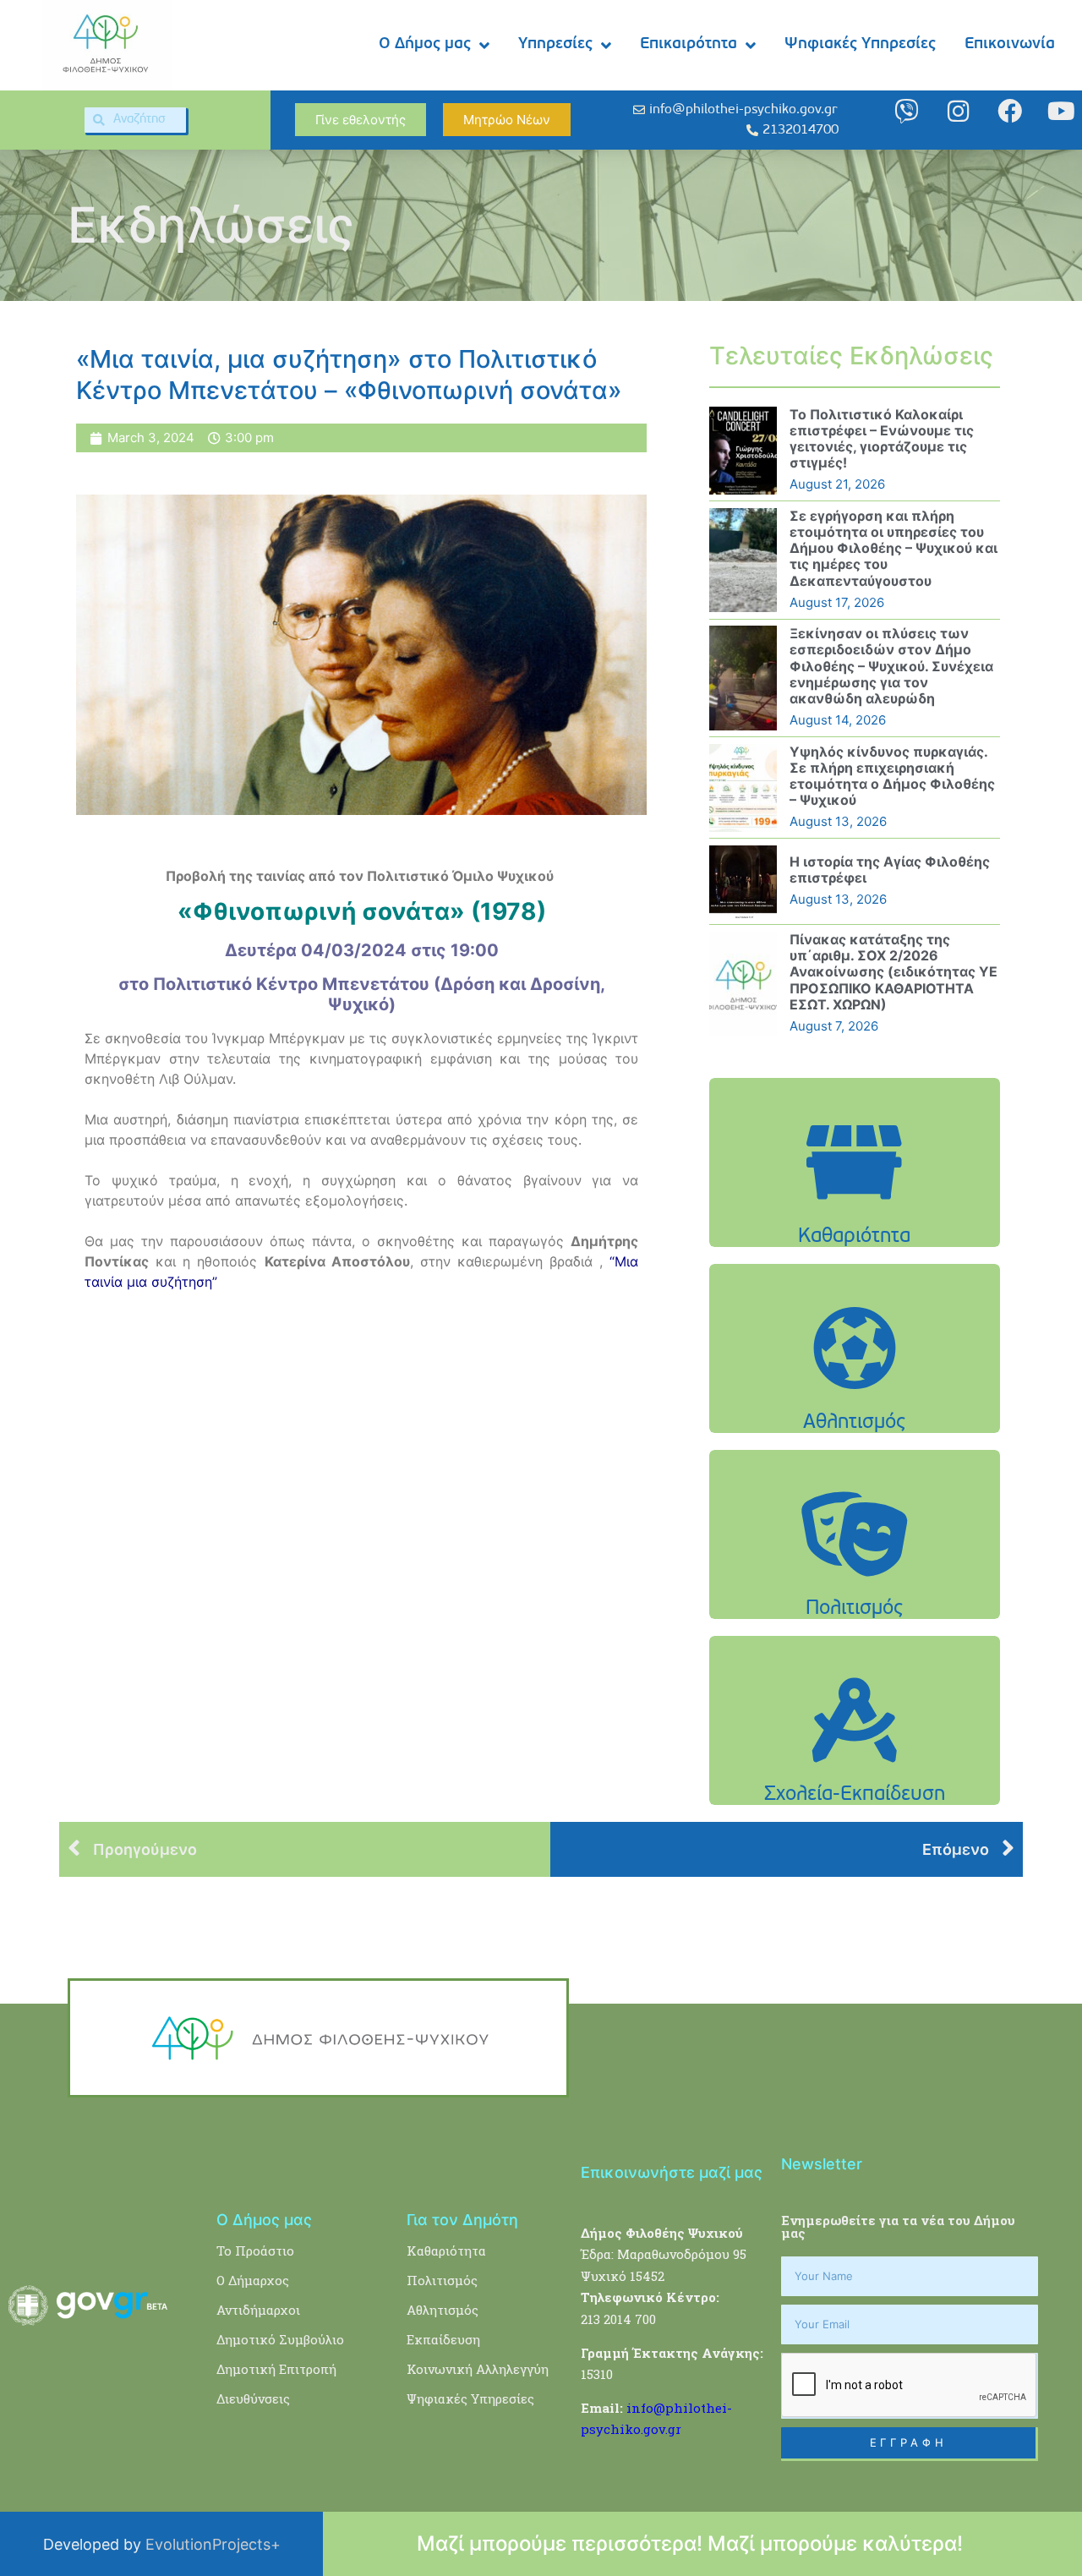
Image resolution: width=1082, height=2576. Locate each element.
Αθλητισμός (443, 2310)
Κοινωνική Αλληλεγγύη (478, 2369)
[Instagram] (958, 111)
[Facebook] (1010, 111)
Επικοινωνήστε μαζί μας (672, 2172)
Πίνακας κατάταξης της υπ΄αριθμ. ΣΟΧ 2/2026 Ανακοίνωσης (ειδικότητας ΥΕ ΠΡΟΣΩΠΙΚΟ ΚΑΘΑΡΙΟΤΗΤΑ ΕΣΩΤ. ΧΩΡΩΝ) (893, 972)
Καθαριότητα (446, 2251)
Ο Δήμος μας (425, 44)
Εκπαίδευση (443, 2339)
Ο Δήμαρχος (253, 2280)
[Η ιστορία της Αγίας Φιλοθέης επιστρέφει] (743, 882)
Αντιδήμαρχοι (258, 2310)
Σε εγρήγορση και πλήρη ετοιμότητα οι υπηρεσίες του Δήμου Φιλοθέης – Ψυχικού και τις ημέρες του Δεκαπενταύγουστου (893, 548)
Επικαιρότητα (689, 44)
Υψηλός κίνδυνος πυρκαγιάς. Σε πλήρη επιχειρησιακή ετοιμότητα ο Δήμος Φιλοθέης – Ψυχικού (892, 776)
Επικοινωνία (1010, 44)
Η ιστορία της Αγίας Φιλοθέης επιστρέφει (890, 870)
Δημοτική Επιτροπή (276, 2369)
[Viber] (907, 111)
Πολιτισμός (442, 2280)
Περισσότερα (855, 1205)
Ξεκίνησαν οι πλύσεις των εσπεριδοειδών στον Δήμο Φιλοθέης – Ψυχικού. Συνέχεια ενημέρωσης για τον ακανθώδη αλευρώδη (891, 666)
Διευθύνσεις (253, 2398)
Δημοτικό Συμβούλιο (280, 2339)
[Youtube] (1061, 111)
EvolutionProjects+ (213, 2544)
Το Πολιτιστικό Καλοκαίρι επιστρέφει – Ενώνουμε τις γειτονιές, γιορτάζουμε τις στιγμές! (882, 439)
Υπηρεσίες (555, 44)
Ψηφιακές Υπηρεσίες (860, 44)
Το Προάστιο (255, 2251)
